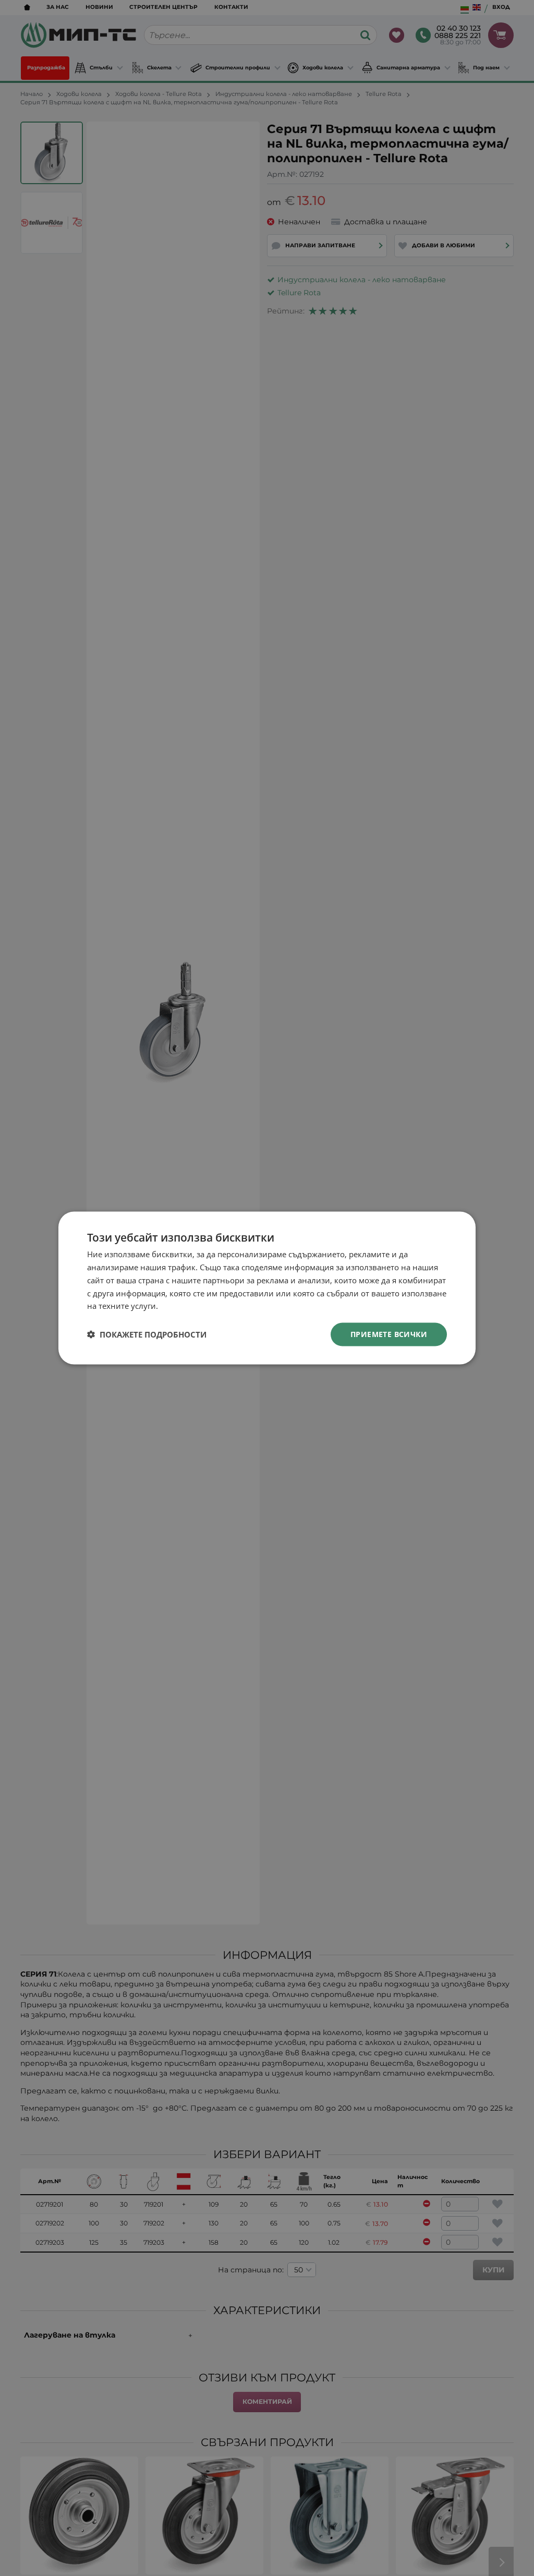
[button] (147, 1334)
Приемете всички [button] (389, 1334)
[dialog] (267, 1288)
